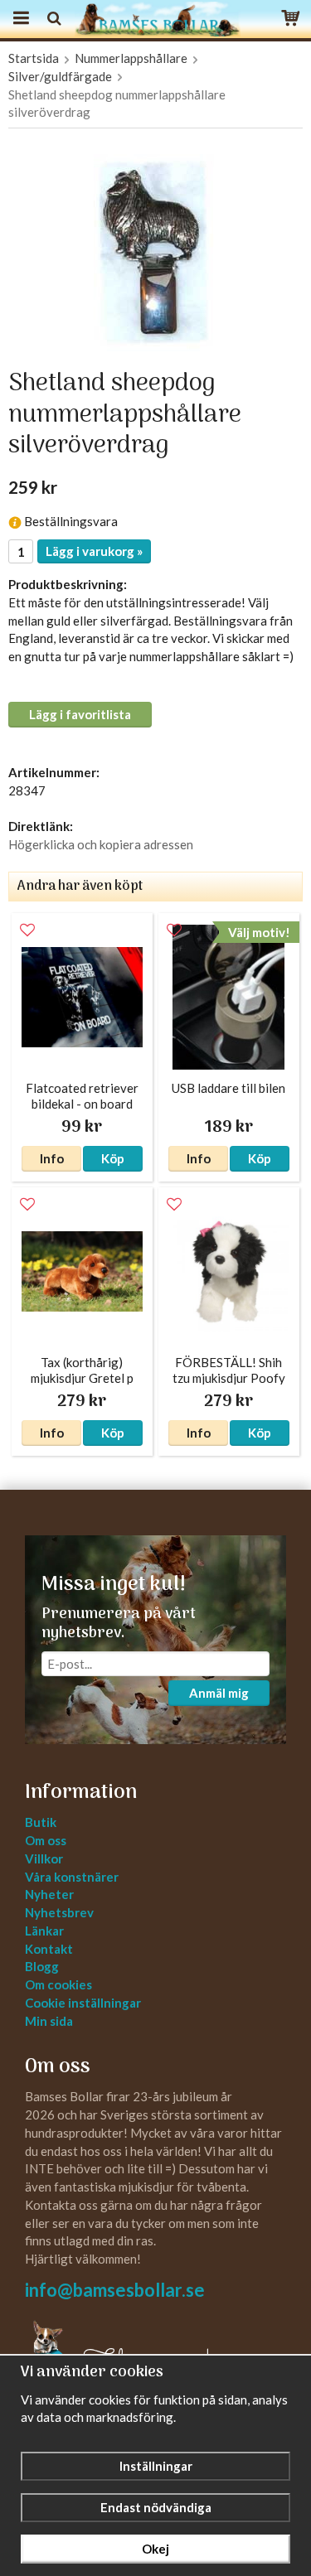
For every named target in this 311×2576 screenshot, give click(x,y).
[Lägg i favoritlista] (27, 930)
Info (52, 1158)
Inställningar (156, 2466)
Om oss (46, 1840)
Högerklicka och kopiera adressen (101, 844)
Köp (113, 1158)
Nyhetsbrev (59, 1912)
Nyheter (49, 1894)
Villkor (44, 1858)
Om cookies (58, 1984)
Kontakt (49, 1949)
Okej (155, 2549)
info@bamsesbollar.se (115, 2290)
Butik (41, 1822)
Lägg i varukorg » (94, 551)
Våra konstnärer (72, 1877)
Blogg (42, 1966)
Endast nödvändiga (156, 2507)
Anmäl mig (219, 1693)
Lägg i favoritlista (80, 714)
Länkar (44, 1931)
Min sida (49, 2021)
